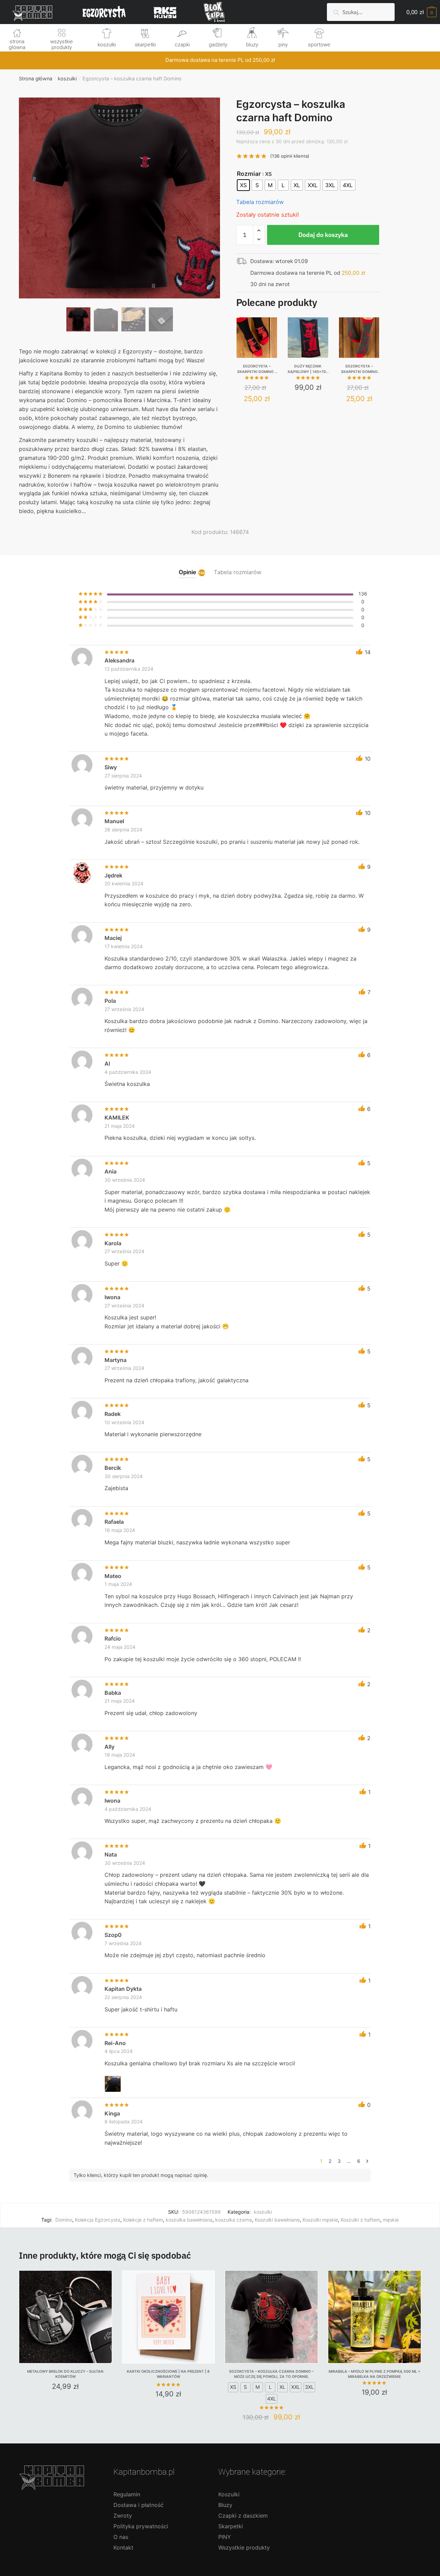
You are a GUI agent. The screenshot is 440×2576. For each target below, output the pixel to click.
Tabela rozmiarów (260, 202)
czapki (182, 45)
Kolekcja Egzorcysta (98, 2220)
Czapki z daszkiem (243, 2516)
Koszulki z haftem (360, 2220)
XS (233, 2387)
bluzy (252, 45)
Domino (64, 2220)
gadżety (218, 45)
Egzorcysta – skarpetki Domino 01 (359, 369)
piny (283, 45)
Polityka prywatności (141, 2526)
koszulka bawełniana (189, 2220)
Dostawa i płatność (139, 2505)
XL (282, 2387)
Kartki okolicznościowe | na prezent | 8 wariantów (168, 2374)
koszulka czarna (234, 2220)
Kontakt (123, 2547)
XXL (296, 2387)
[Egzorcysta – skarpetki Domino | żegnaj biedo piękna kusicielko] (257, 338)
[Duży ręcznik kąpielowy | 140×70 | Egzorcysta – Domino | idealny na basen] (308, 338)
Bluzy (225, 2505)
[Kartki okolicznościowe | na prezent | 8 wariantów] (169, 2317)
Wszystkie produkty (244, 2547)
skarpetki (145, 45)
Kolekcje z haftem (143, 2220)
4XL (272, 2399)
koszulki (107, 45)
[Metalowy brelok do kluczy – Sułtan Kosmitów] (65, 2317)
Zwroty (123, 2516)
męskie (391, 2220)
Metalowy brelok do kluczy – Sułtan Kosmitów (65, 2374)
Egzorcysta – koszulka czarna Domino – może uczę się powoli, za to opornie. (271, 2374)
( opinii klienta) (290, 156)
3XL (309, 2387)
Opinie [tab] (188, 572)
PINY (225, 2537)
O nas (121, 2537)
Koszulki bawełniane (277, 2220)
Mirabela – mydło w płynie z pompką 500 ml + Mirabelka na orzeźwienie (375, 2374)
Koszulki (229, 2494)
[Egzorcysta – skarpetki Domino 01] (359, 338)
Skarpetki (231, 2526)
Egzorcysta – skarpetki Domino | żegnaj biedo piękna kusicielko (257, 369)
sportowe (319, 45)
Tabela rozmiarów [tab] (238, 572)
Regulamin (127, 2494)
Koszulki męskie (320, 2220)
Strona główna (36, 78)
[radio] (243, 185)
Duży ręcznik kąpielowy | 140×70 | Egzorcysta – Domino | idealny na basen (308, 369)
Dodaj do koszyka (323, 235)
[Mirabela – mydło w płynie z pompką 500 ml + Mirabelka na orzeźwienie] (375, 2317)
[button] (119, 220)
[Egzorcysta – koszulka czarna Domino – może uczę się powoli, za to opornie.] (271, 2317)
